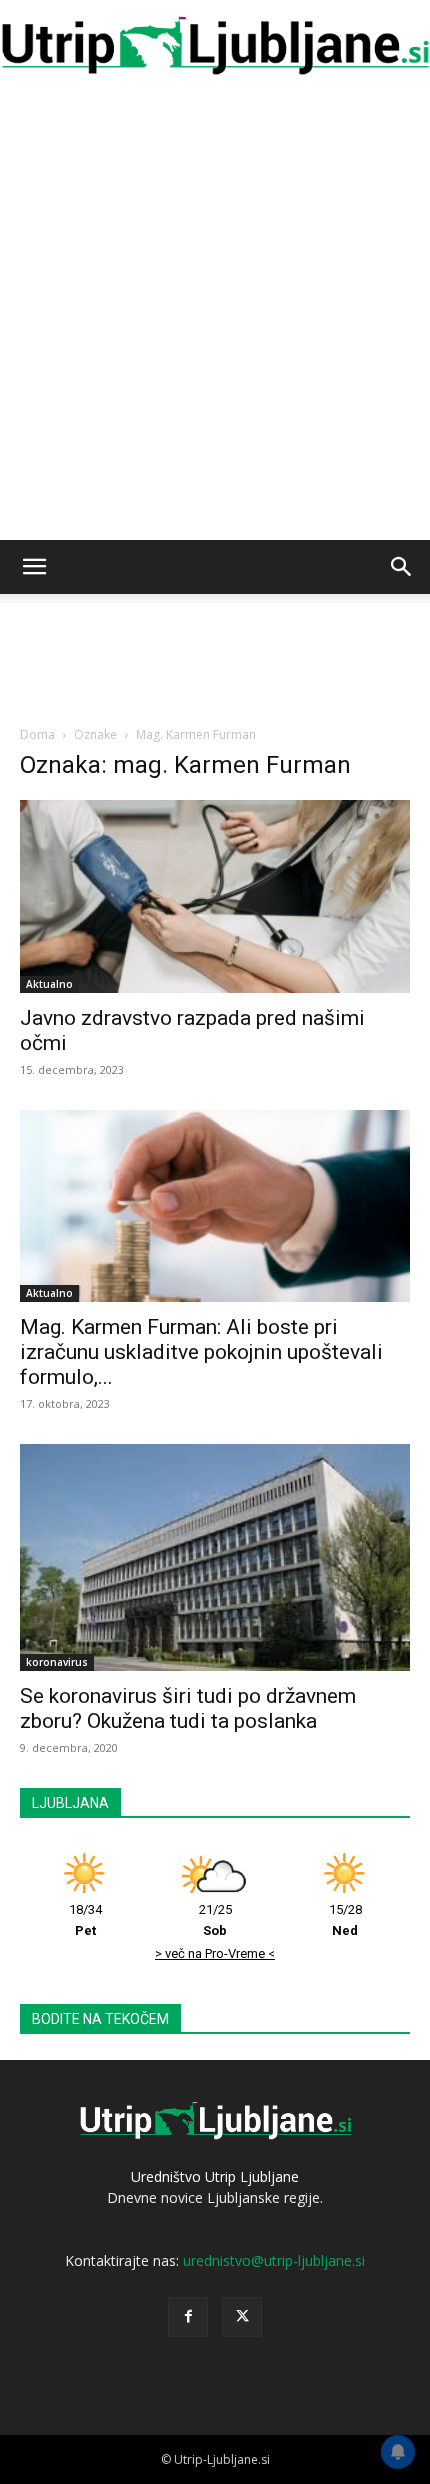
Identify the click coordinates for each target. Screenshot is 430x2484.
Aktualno (49, 984)
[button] (34, 567)
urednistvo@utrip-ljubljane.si (274, 2260)
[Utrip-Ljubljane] (215, 46)
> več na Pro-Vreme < (215, 1953)
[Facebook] (188, 2317)
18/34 (85, 1920)
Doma (37, 734)
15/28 (345, 1920)
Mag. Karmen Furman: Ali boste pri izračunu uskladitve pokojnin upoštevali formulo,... (201, 1352)
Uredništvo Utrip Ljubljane (215, 2176)
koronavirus (57, 1662)
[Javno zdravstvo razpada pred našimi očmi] (215, 896)
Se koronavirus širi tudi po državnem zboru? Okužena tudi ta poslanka (188, 1708)
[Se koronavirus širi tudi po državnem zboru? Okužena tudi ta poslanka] (215, 1557)
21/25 (215, 1920)
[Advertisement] (215, 315)
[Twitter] (242, 2317)
